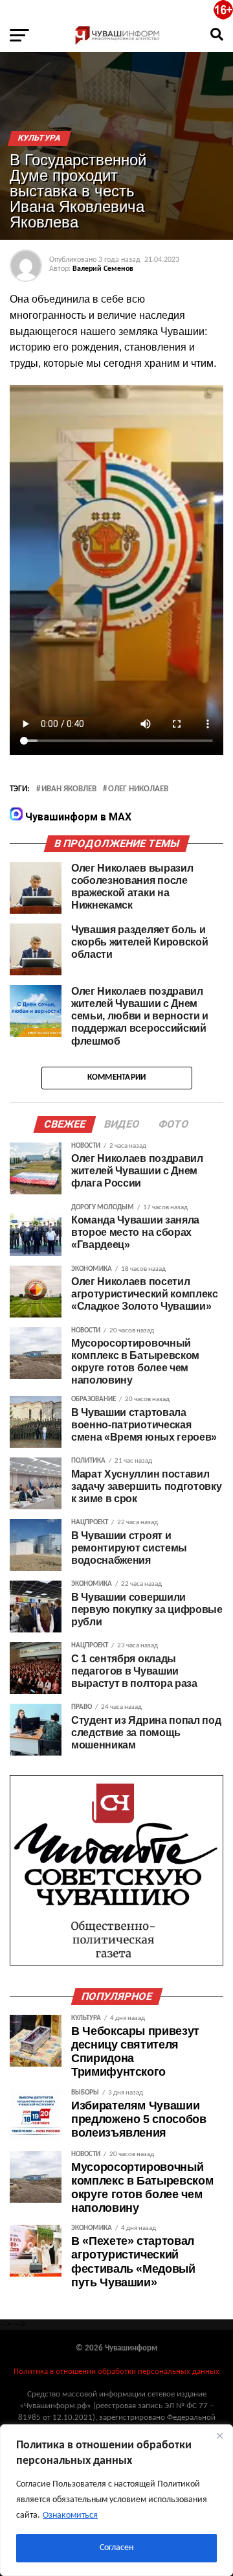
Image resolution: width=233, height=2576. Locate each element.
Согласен (116, 2548)
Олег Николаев (138, 789)
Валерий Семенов (103, 269)
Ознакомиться (70, 2515)
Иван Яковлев (69, 789)
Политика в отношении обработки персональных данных (116, 2372)
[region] (116, 2500)
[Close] (219, 2435)
